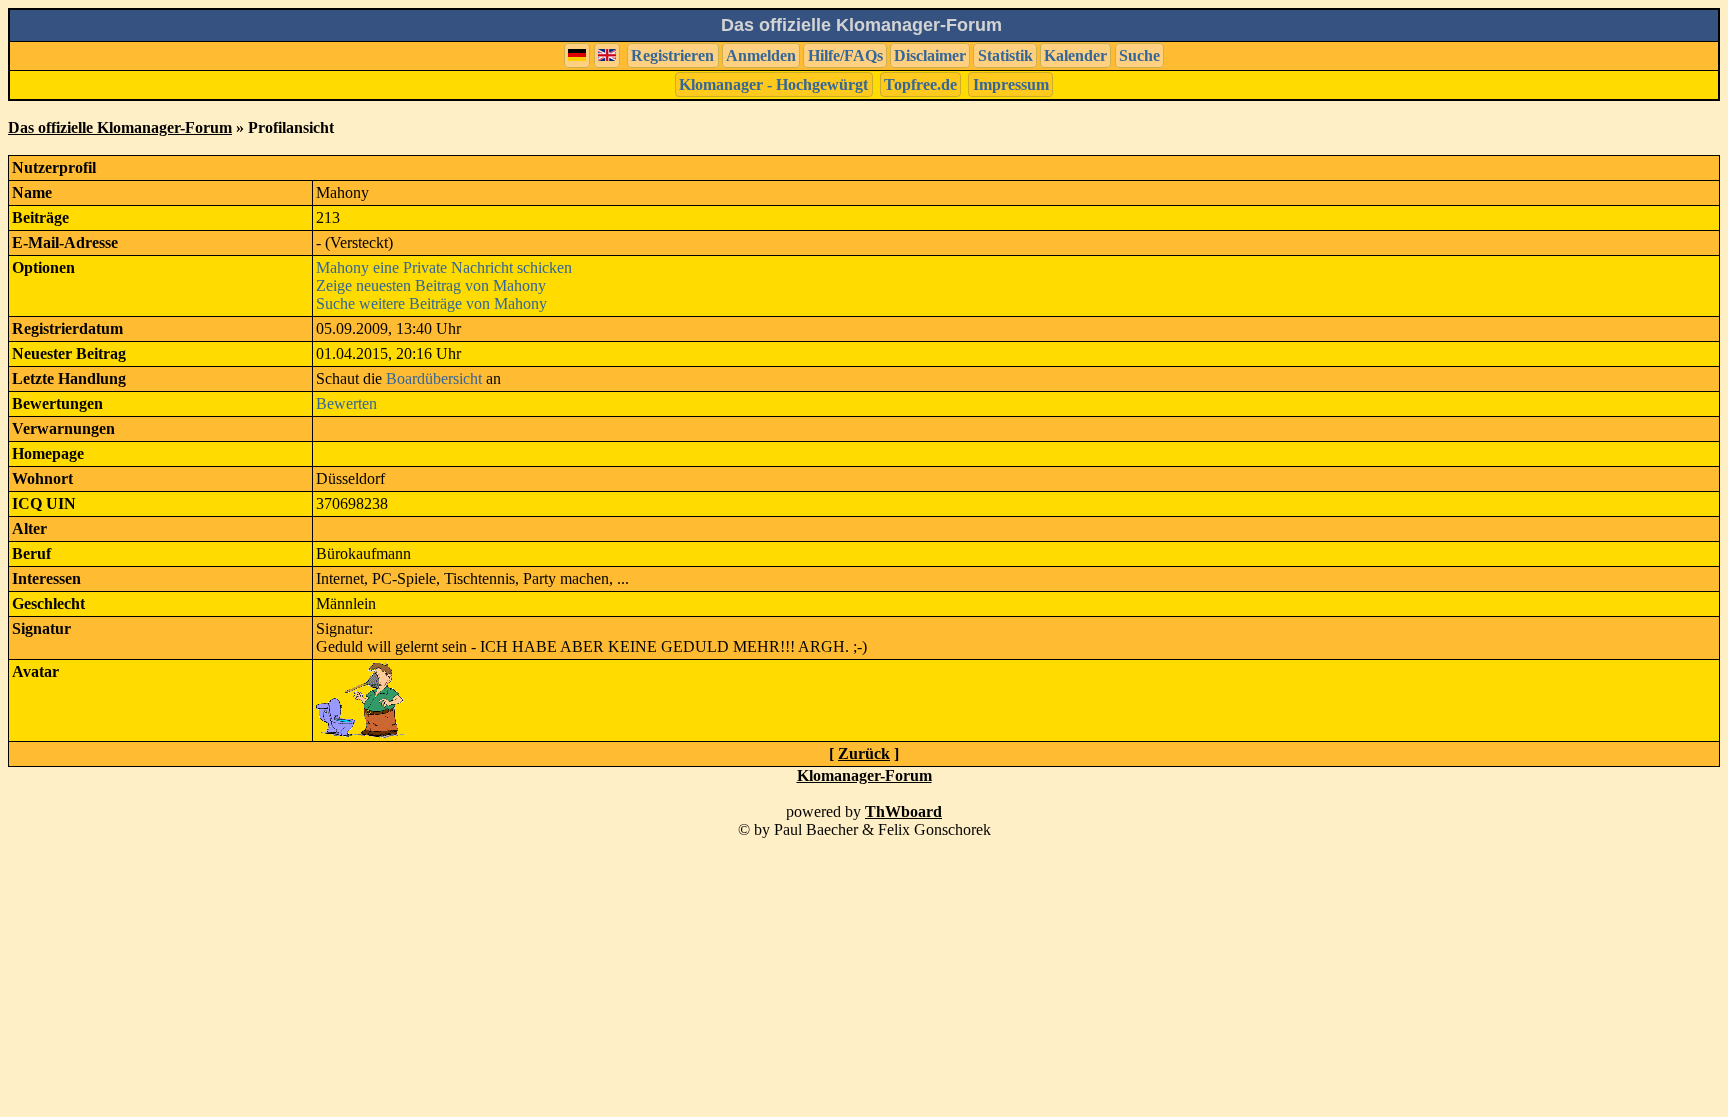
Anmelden (761, 55)
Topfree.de (920, 84)
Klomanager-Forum (864, 775)
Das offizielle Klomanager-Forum (120, 127)
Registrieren (672, 55)
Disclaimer (930, 55)
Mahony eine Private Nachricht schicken (444, 267)
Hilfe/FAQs (845, 55)
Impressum (1011, 84)
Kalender (1075, 55)
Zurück (864, 753)
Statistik (1005, 55)
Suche (1139, 55)
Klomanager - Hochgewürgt (773, 84)
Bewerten (346, 403)
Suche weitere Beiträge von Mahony (431, 303)
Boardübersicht (434, 378)
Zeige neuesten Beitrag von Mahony (431, 285)
